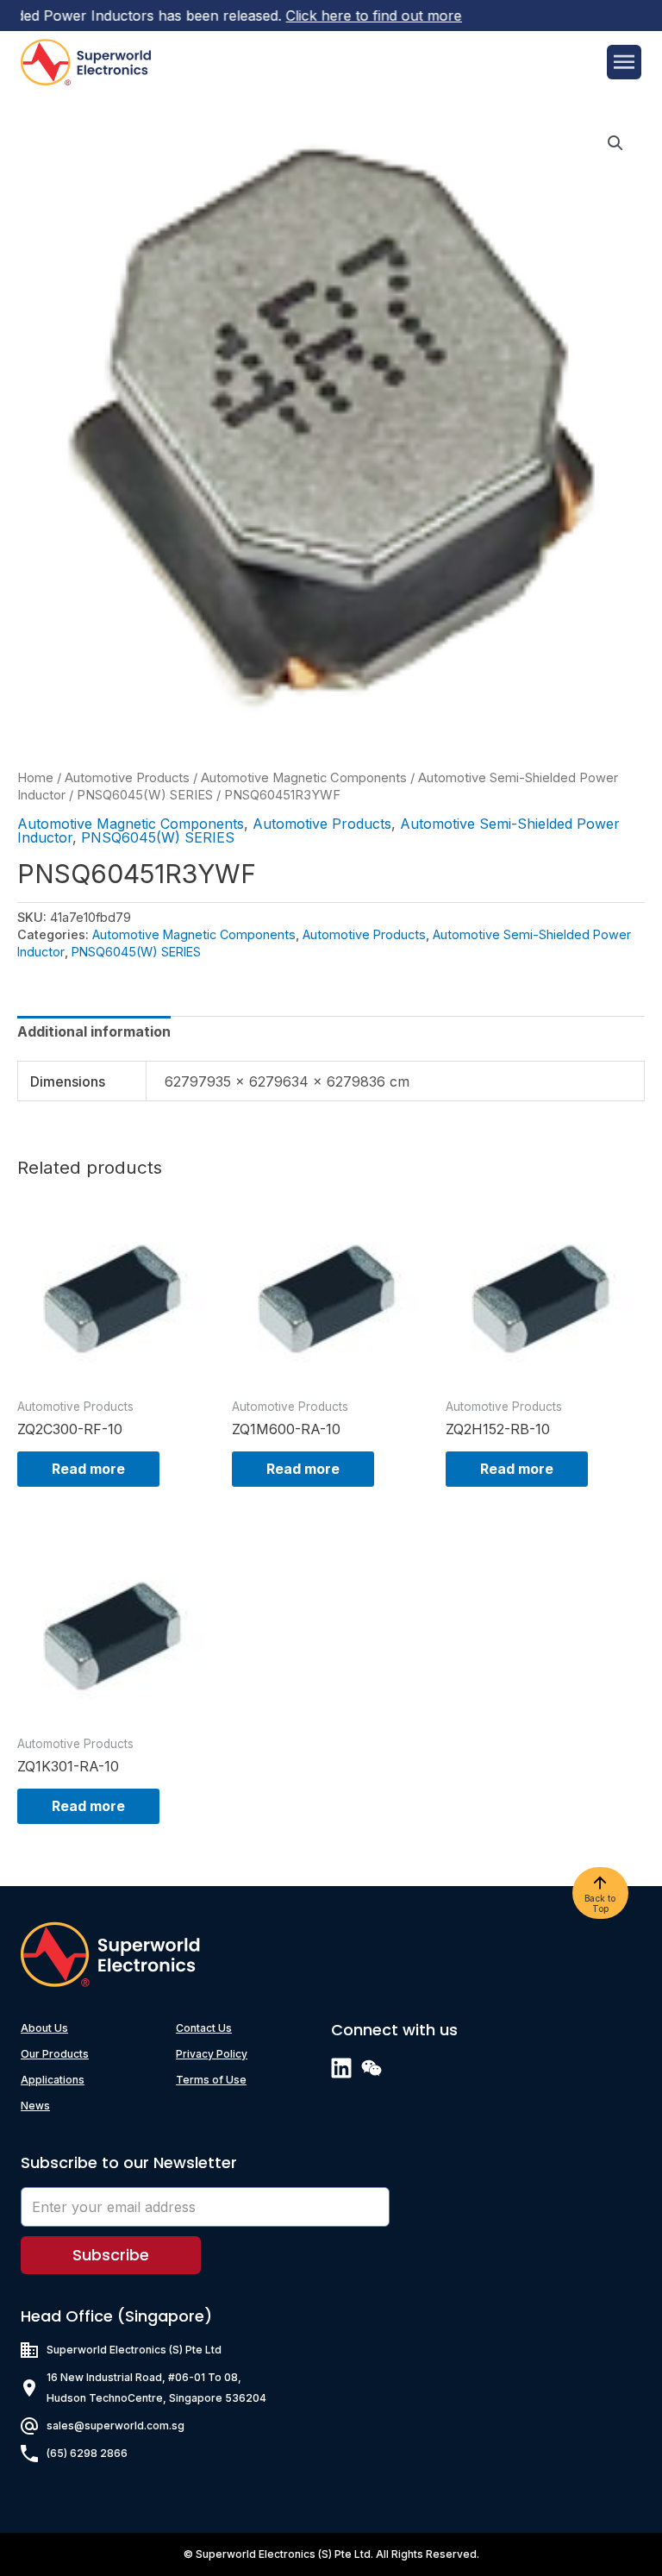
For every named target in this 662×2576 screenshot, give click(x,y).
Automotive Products (127, 778)
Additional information (94, 1031)
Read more (88, 1469)
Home (35, 778)
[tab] (94, 1031)
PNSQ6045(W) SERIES (145, 795)
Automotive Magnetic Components (304, 778)
